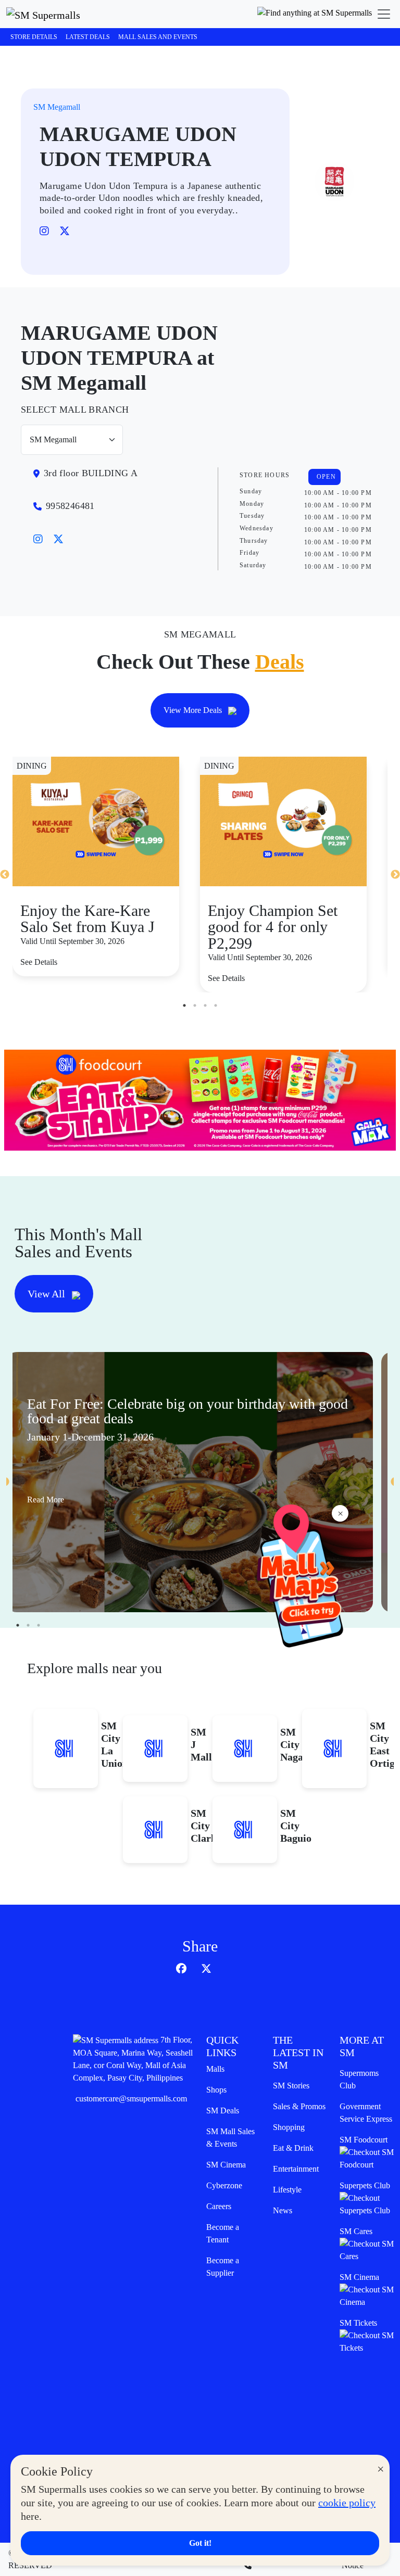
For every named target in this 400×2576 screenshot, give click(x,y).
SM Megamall (57, 107)
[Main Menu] (384, 14)
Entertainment (296, 2169)
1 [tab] (184, 1005)
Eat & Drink (293, 2148)
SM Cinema (226, 2165)
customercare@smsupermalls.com (131, 2099)
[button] (315, 14)
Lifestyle (287, 2190)
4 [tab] (216, 1005)
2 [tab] (195, 1005)
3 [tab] (205, 1005)
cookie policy (347, 2503)
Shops (216, 2090)
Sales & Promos (299, 2106)
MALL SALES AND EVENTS (158, 37)
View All (48, 1294)
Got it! (200, 2543)
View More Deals (194, 710)
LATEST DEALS (88, 37)
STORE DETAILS (34, 37)
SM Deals (223, 2110)
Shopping (289, 2127)
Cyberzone (224, 2185)
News (283, 2210)
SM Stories (291, 2086)
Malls (215, 2069)
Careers (219, 2206)
